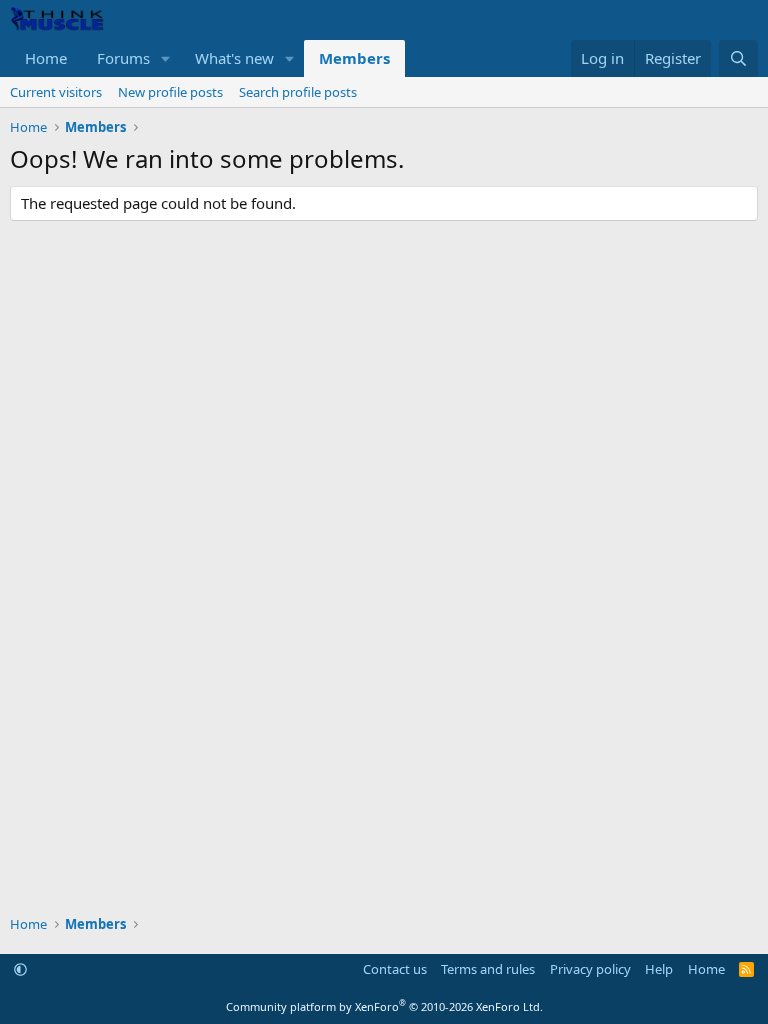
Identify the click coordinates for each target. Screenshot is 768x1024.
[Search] (738, 58)
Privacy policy (590, 969)
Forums (123, 58)
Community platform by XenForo (384, 1006)
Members (354, 58)
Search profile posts (298, 92)
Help (659, 969)
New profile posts (170, 92)
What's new (234, 58)
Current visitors (56, 92)
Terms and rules (488, 969)
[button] (166, 58)
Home (46, 58)
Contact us (395, 969)
